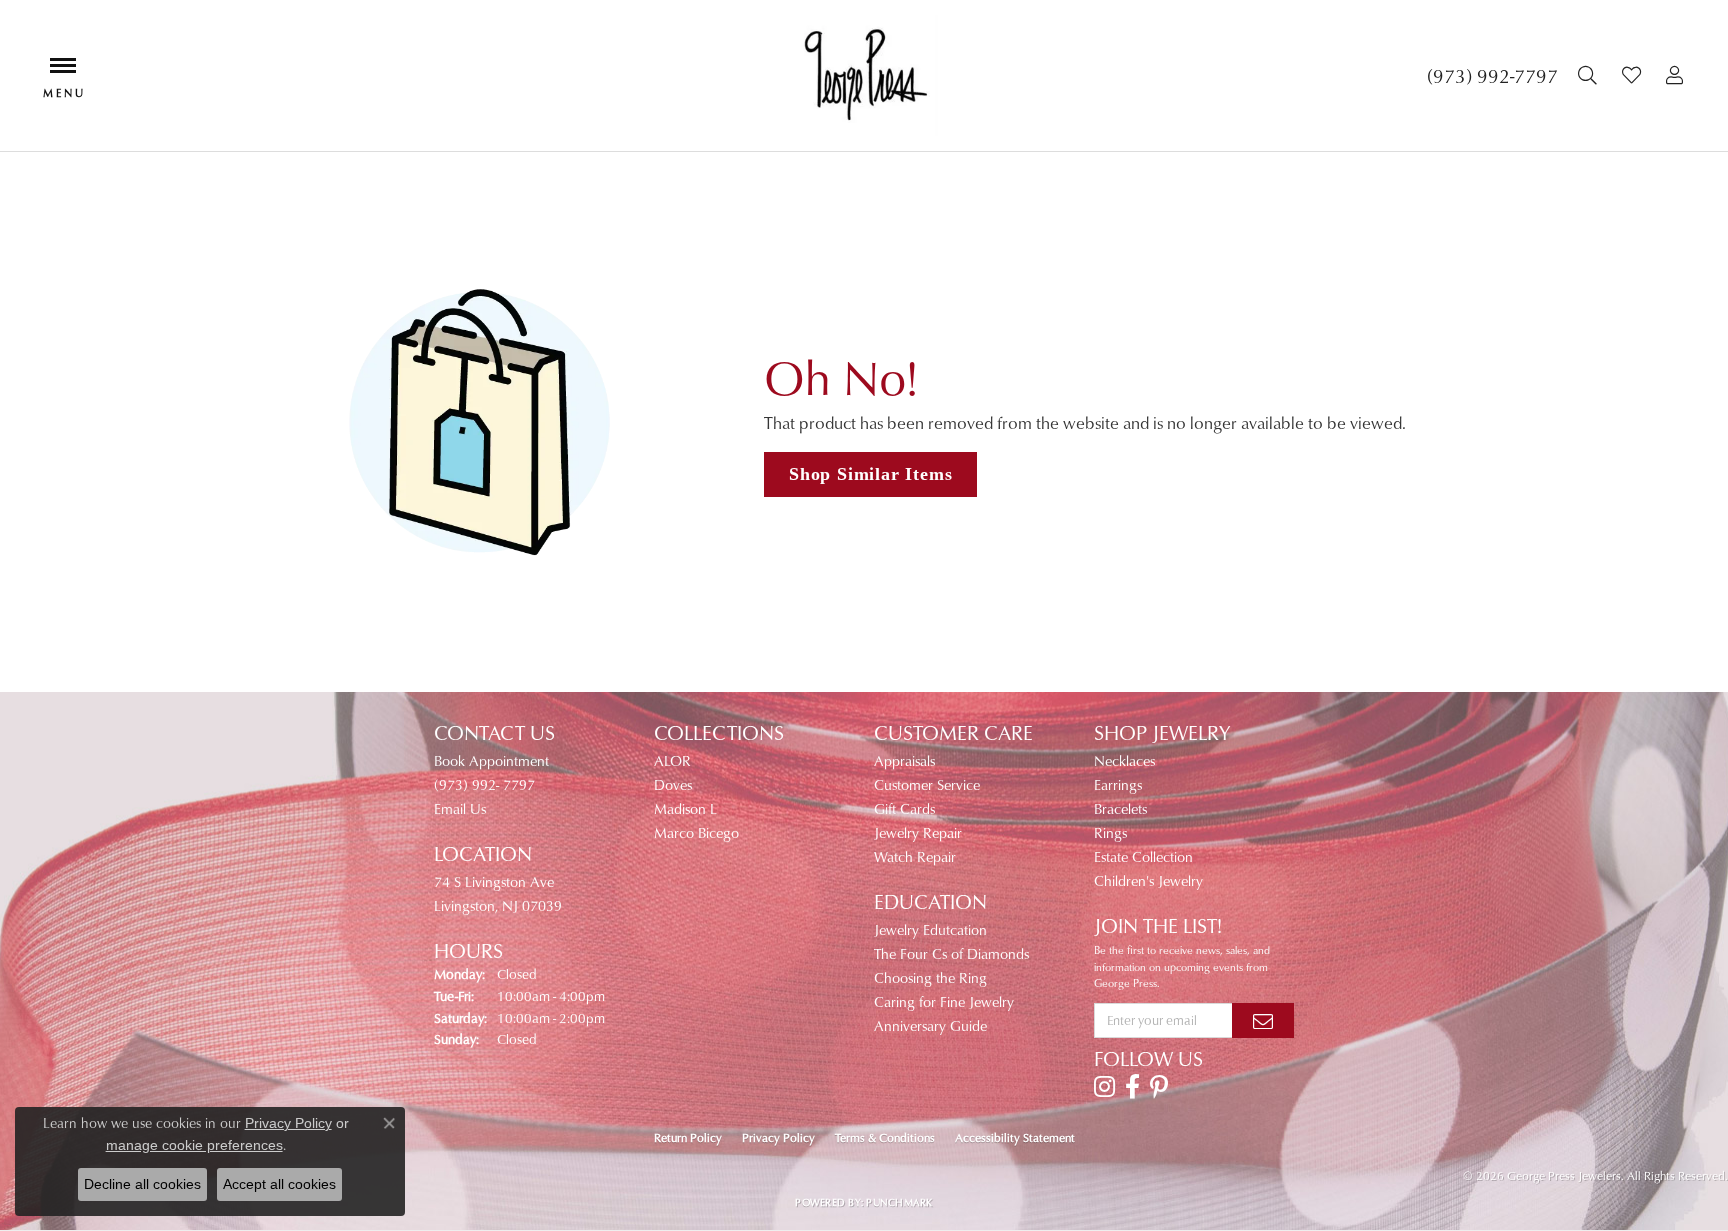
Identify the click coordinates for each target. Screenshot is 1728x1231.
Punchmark (899, 1202)
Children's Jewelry (1148, 880)
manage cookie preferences (194, 1145)
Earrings (1118, 784)
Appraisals (904, 760)
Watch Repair (915, 856)
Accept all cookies (279, 1184)
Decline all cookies (142, 1184)
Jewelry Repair (918, 832)
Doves (673, 784)
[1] (1263, 1020)
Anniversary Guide (930, 1025)
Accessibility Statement (1015, 1137)
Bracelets (1120, 808)
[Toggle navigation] (63, 75)
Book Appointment (491, 760)
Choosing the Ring (930, 977)
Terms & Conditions (885, 1137)
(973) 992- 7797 (484, 784)
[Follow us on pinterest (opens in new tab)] (1159, 1087)
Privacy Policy (778, 1137)
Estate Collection (1143, 856)
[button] (1590, 76)
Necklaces (1124, 760)
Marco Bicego (696, 832)
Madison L (685, 808)
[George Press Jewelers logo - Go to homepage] (864, 75)
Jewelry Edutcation (930, 929)
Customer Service (927, 784)
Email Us (460, 808)
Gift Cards (904, 808)
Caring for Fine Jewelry (944, 1001)
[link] (1492, 76)
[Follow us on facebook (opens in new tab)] (1132, 1087)
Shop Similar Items (870, 474)
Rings (1110, 832)
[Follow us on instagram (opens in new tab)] (1104, 1087)
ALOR (672, 760)
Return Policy (688, 1137)
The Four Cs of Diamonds (951, 953)
